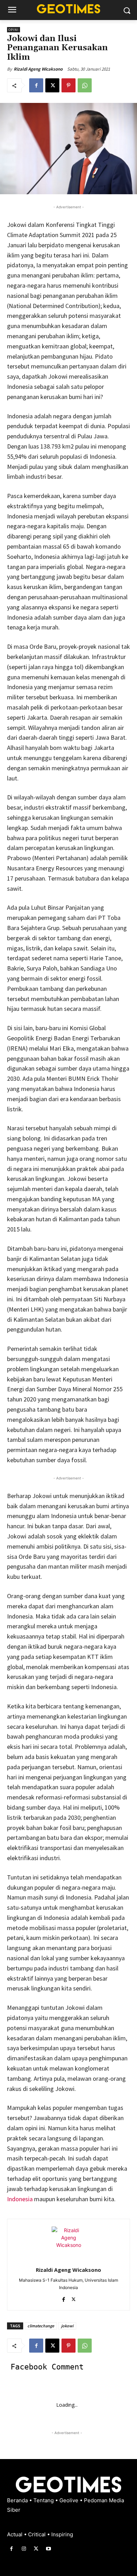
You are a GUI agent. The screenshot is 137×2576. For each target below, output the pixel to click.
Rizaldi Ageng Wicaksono (38, 69)
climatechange (41, 2326)
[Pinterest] (68, 85)
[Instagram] (24, 2549)
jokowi (67, 2326)
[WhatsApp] (85, 85)
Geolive (70, 2500)
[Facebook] (36, 85)
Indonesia (20, 2199)
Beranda (18, 2500)
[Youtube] (49, 2549)
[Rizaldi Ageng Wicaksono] (68, 2243)
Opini (14, 30)
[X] (52, 85)
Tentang (44, 2500)
